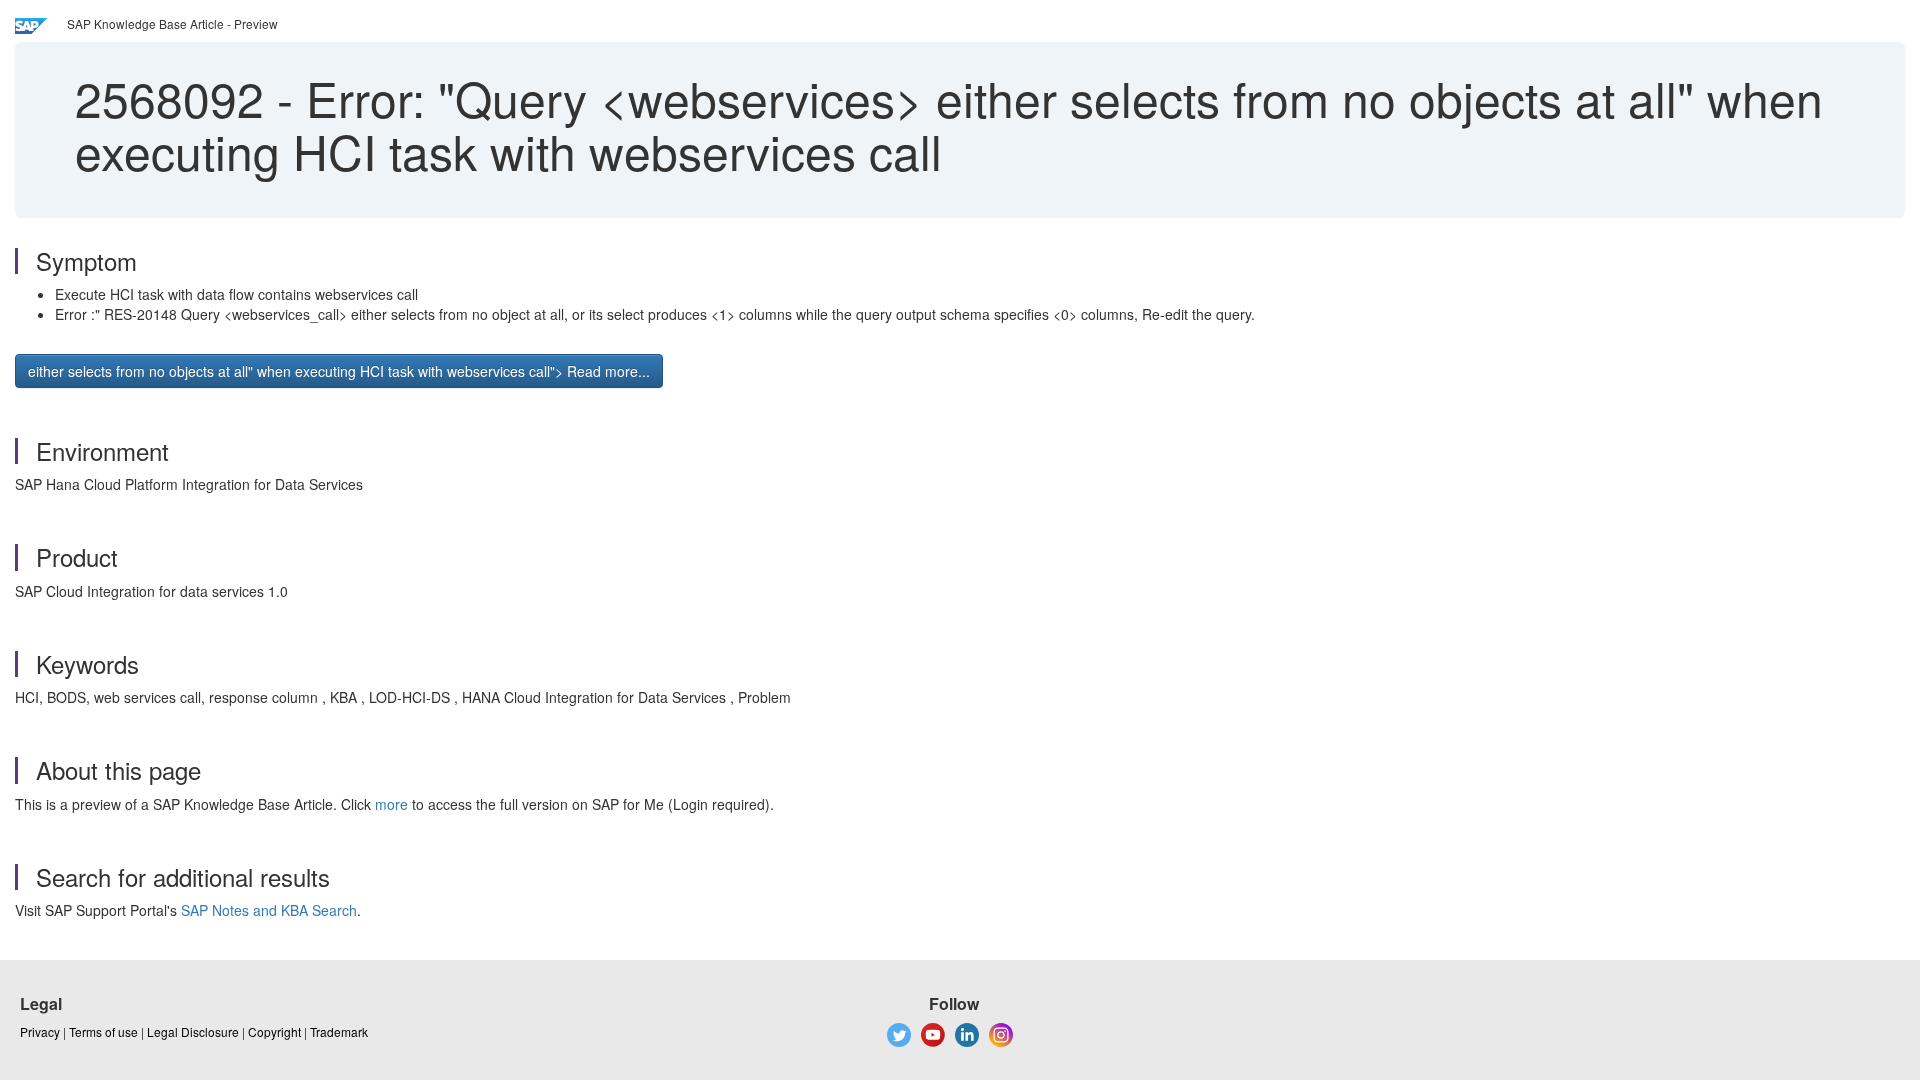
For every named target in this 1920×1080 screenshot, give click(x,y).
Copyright (274, 1031)
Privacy (40, 1031)
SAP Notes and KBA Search (269, 910)
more (391, 804)
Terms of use (103, 1031)
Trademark (339, 1031)
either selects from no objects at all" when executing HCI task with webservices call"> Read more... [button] (339, 371)
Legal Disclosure (193, 1031)
